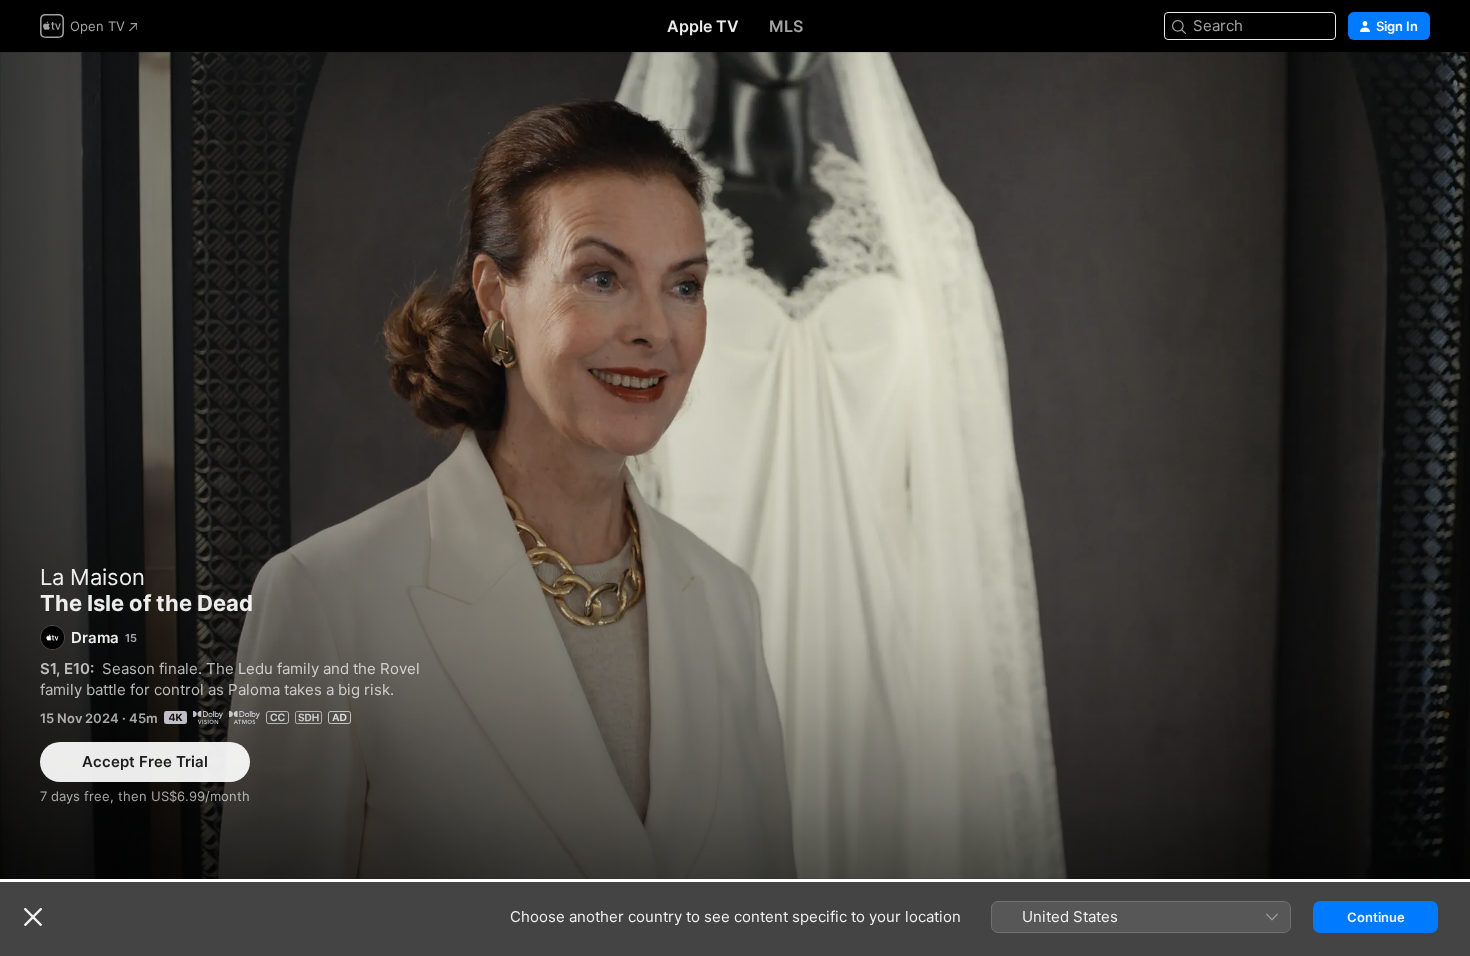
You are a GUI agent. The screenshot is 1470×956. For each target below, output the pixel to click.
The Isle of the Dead (735, 465)
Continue (1376, 917)
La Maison (92, 577)
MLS (786, 26)
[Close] (33, 917)
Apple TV (703, 26)
